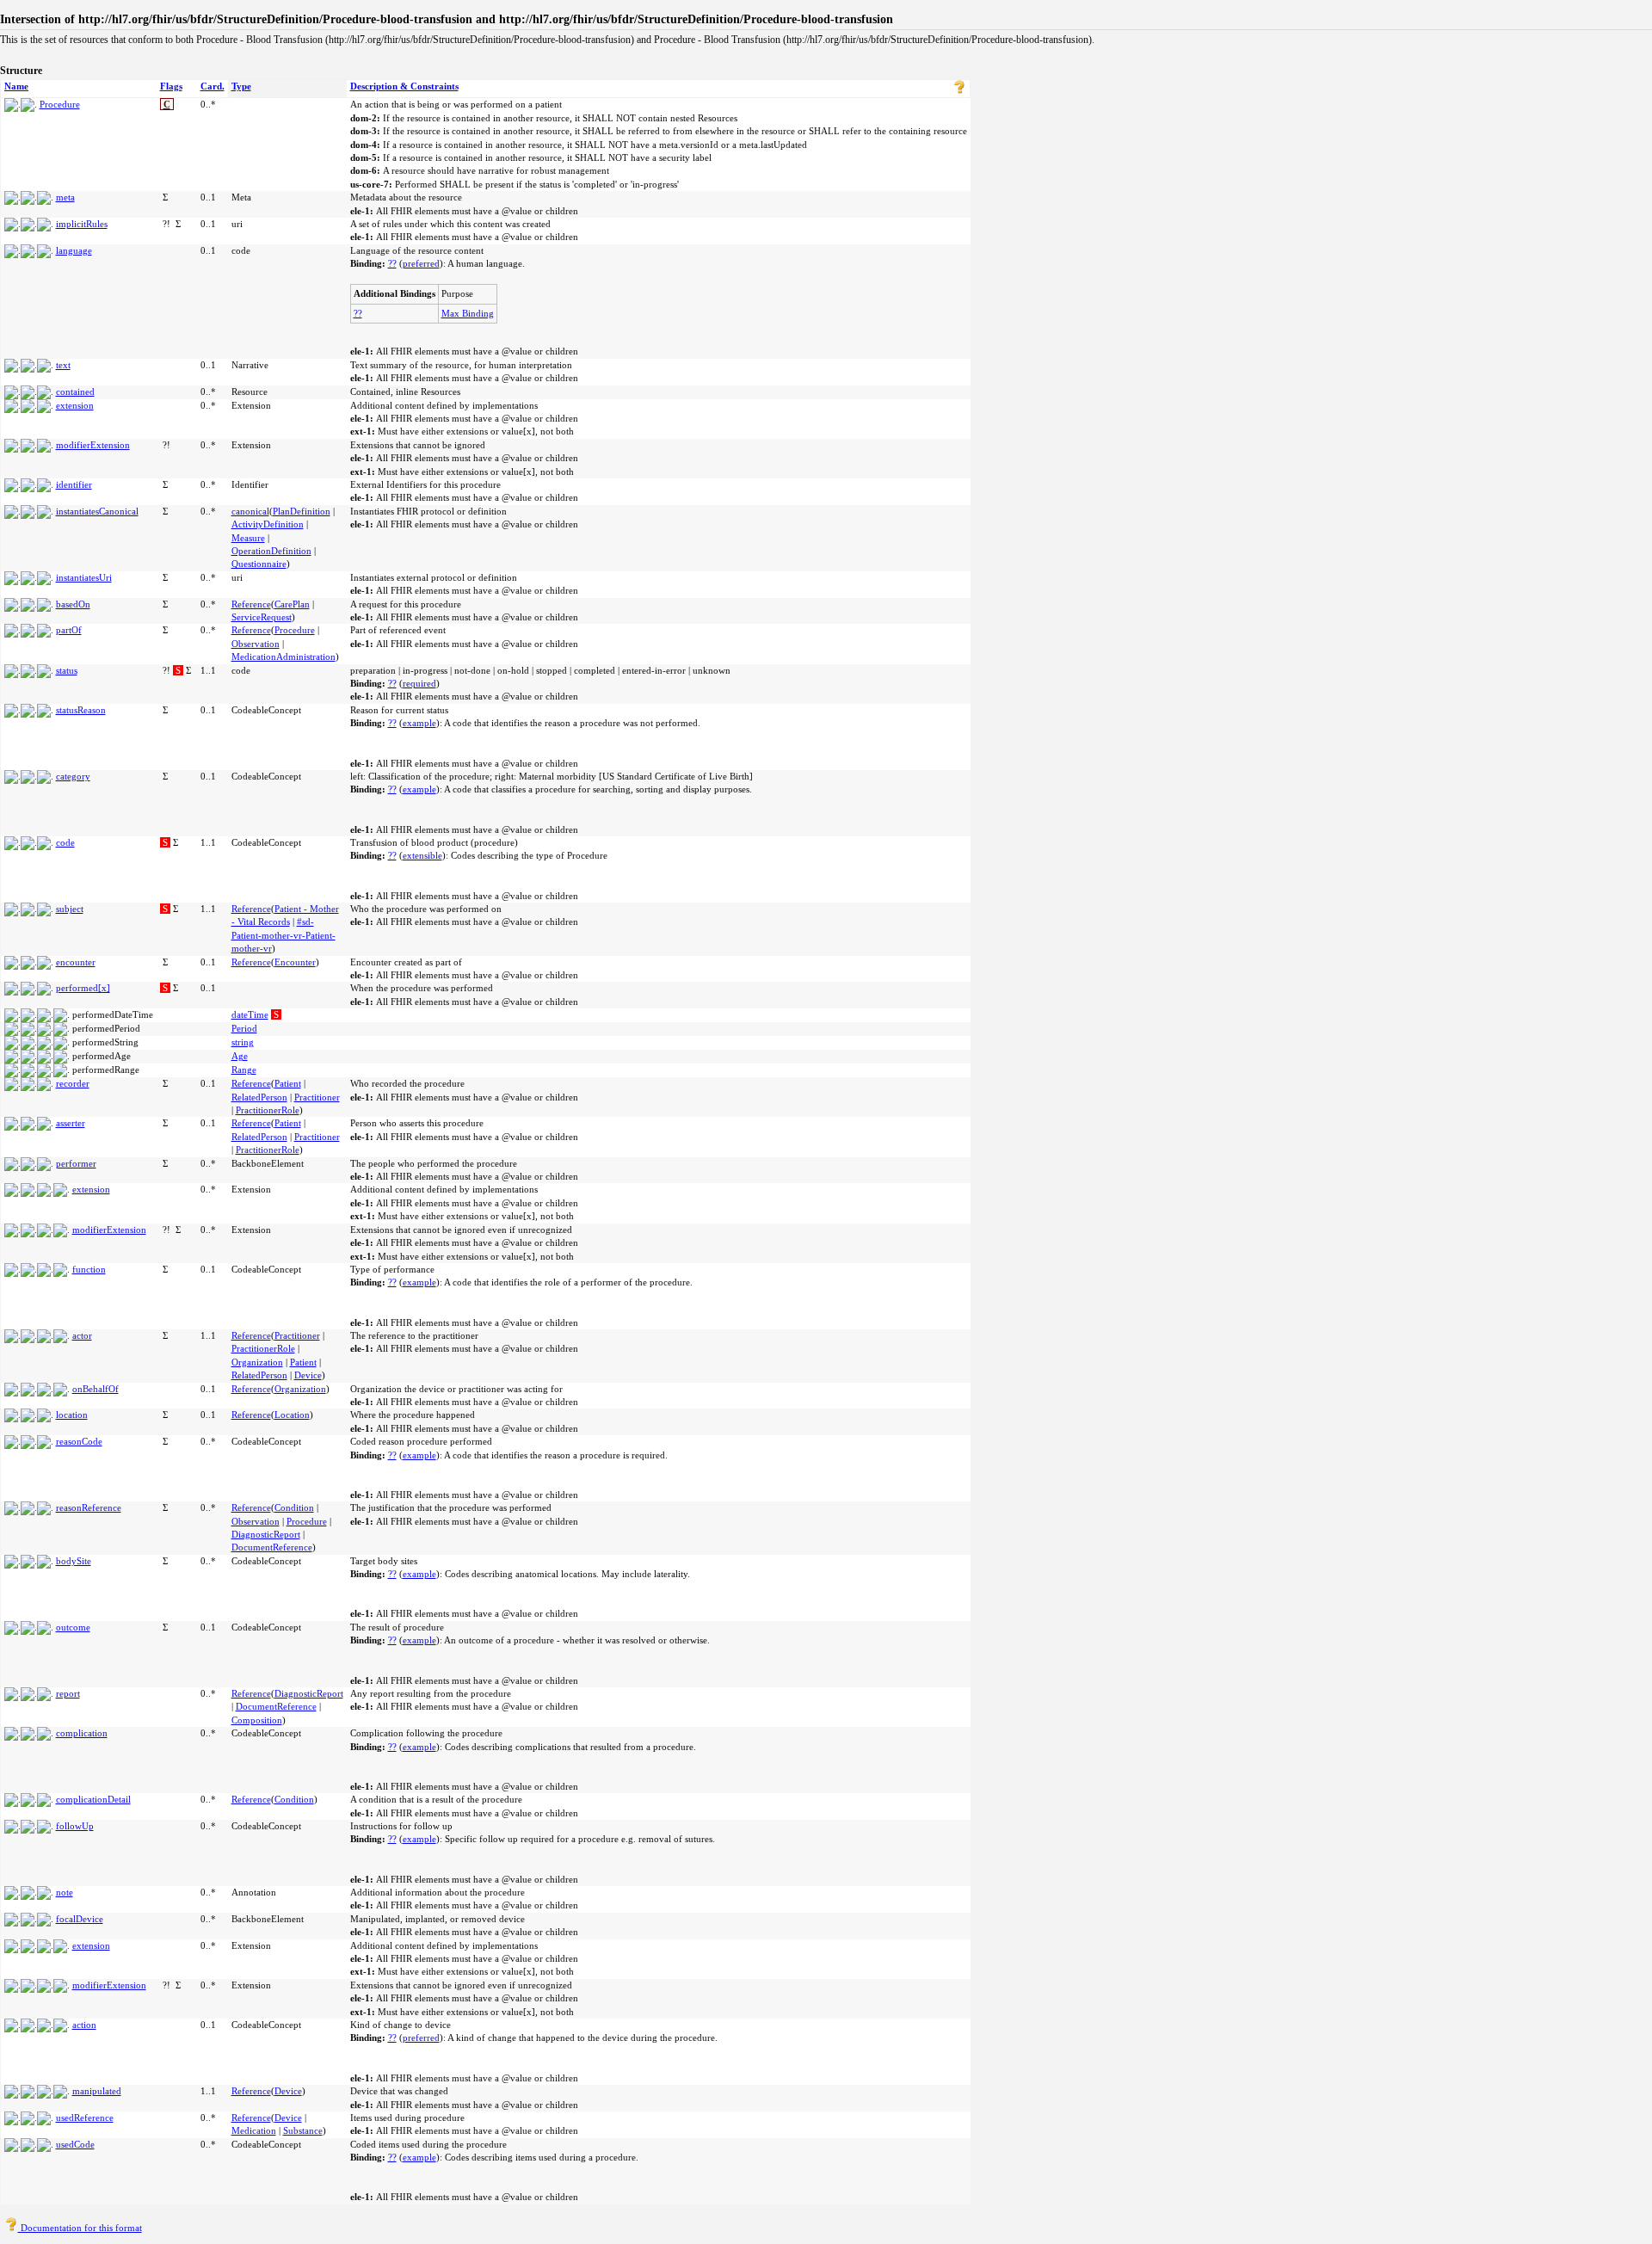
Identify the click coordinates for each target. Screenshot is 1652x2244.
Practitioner (317, 1097)
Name (16, 86)
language (74, 250)
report (68, 1693)
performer (76, 1163)
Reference (251, 604)
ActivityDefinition (268, 524)
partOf (69, 630)
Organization (257, 1362)
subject (70, 909)
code (65, 842)
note (65, 1892)
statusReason (81, 710)
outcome (73, 1627)
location (72, 1415)
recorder (73, 1083)
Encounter (295, 962)
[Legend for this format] (959, 90)
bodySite (74, 1561)
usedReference (85, 2118)
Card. (213, 86)
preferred (421, 263)
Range (244, 1070)
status (67, 670)
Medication (254, 2130)
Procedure (60, 104)
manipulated (97, 2091)
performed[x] (83, 988)
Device (308, 1375)
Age (240, 1056)
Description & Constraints (404, 86)
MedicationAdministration (284, 657)
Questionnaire (259, 564)
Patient (288, 1083)
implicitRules (82, 224)
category (73, 776)
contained (75, 391)
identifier (74, 484)
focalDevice (80, 1919)
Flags (171, 86)
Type (241, 86)
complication (82, 1733)
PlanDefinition (302, 511)
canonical (250, 511)
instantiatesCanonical (97, 511)
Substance (303, 2130)
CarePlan (292, 604)
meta (65, 197)
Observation (256, 644)
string (243, 1042)
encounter (76, 962)
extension (75, 405)
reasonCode (79, 1441)
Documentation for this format (80, 2228)
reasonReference (89, 1507)
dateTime (250, 1014)
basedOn (73, 604)
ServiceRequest (262, 617)
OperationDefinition (271, 551)
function (89, 1269)
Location (292, 1415)
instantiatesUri (84, 577)
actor (82, 1335)
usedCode (75, 2144)
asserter (71, 1123)
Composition (257, 1720)
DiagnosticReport (266, 1534)
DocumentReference (272, 1547)
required (419, 683)
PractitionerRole (268, 1110)
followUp (75, 1826)
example (419, 723)
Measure (248, 538)
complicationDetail (93, 1799)
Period (244, 1028)
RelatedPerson (259, 1097)
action (84, 2025)
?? (392, 263)
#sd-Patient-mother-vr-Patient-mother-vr (284, 935)
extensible (422, 855)
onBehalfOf (96, 1389)
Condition (294, 1507)
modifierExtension (93, 445)
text (63, 365)
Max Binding (468, 313)
